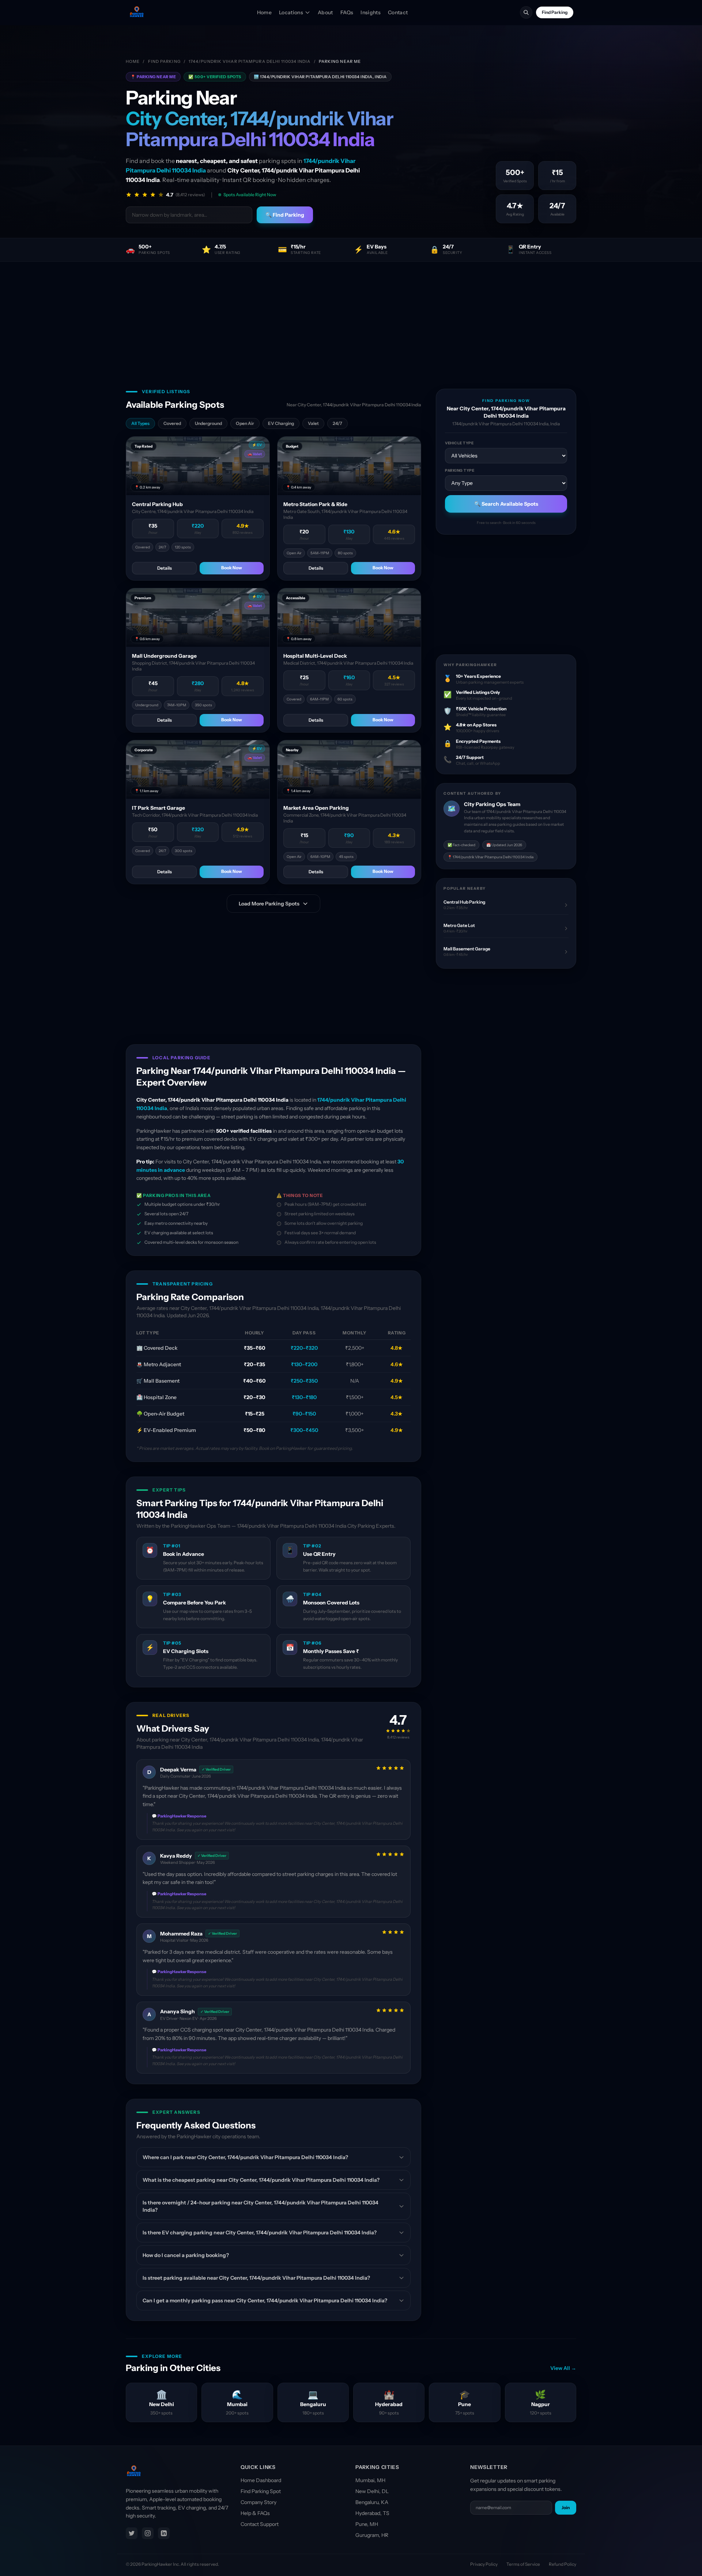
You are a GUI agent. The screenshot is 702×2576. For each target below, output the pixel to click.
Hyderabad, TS (372, 2513)
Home (264, 12)
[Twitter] (132, 2533)
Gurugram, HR (372, 2535)
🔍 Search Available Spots (506, 504)
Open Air (245, 423)
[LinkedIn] (164, 2533)
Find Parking (555, 12)
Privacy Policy (484, 2564)
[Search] (526, 12)
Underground (208, 423)
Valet (313, 423)
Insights (371, 12)
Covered (172, 423)
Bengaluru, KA (372, 2502)
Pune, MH (367, 2524)
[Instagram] (148, 2533)
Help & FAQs (255, 2513)
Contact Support (260, 2524)
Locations (291, 12)
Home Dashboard (261, 2480)
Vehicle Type (459, 443)
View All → (563, 2368)
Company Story (258, 2502)
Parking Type (460, 470)
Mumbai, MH (370, 2480)
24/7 (337, 423)
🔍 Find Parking (285, 215)
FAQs (347, 12)
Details (165, 568)
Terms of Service (523, 2564)
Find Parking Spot (261, 2491)
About (325, 12)
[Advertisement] (351, 316)
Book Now (232, 568)
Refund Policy (563, 2564)
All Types (140, 423)
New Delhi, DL (372, 2491)
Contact (398, 12)
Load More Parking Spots (269, 904)
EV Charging (281, 423)
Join (566, 2507)
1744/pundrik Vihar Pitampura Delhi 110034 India (250, 61)
